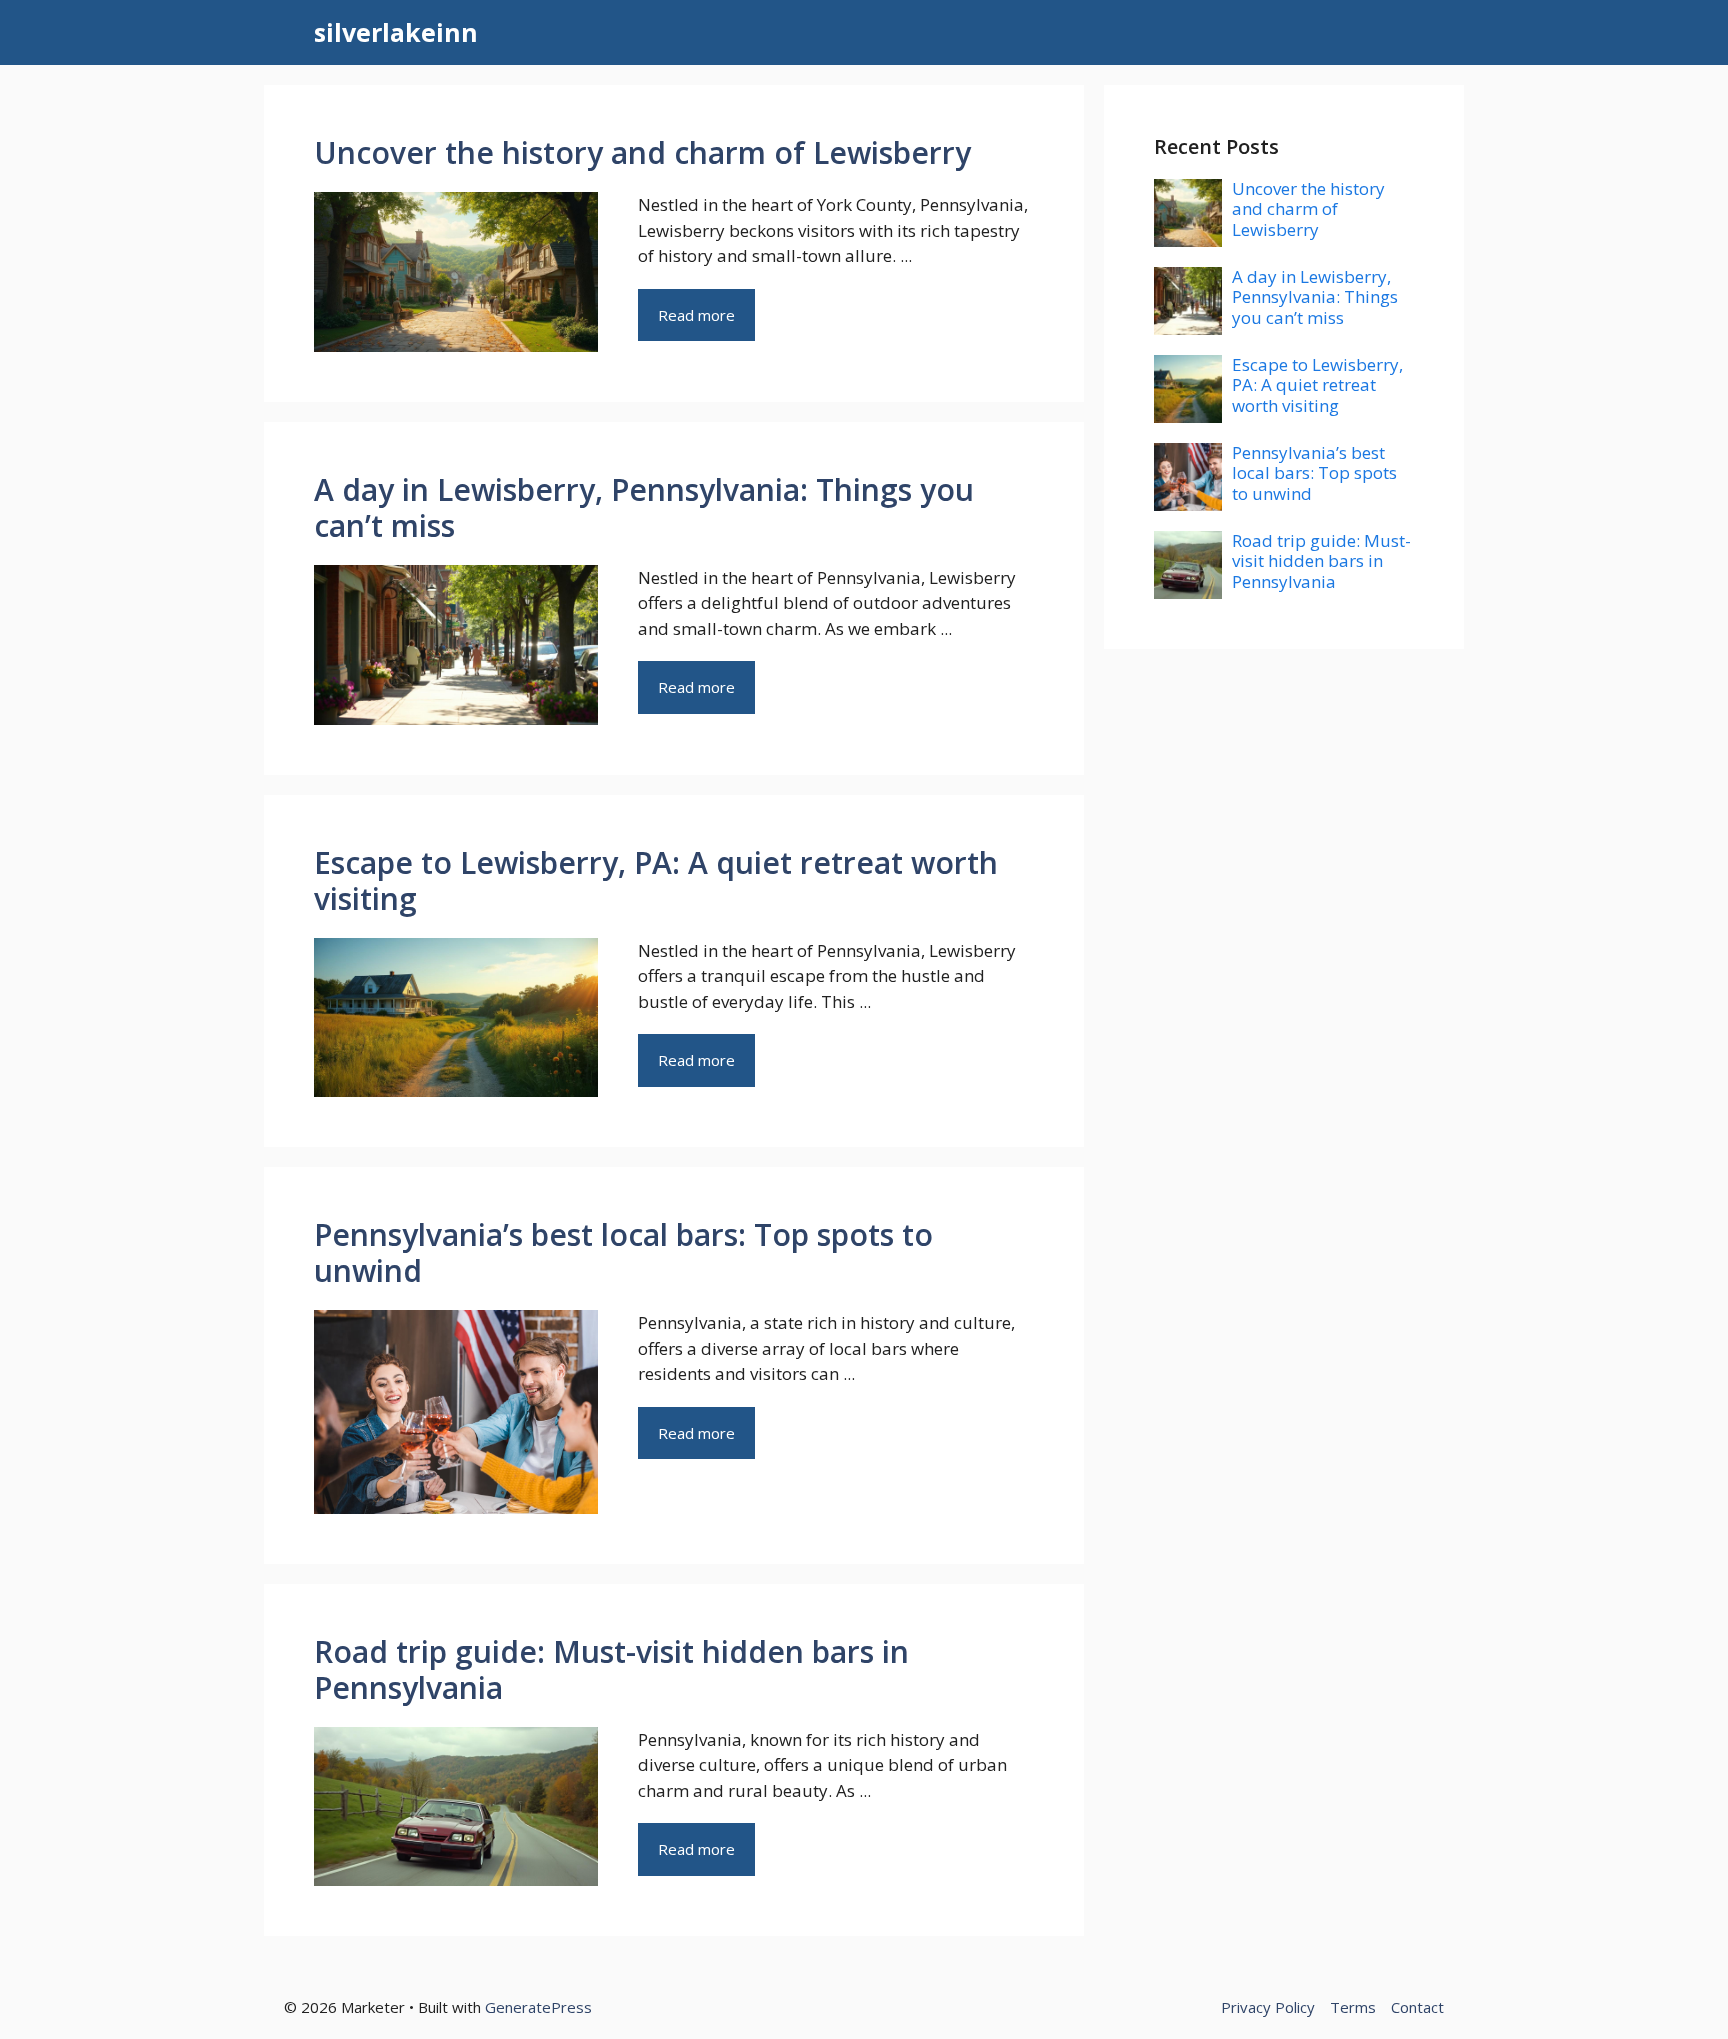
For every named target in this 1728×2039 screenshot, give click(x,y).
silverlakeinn (396, 32)
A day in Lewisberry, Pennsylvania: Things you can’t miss (644, 507)
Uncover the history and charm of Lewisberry (642, 152)
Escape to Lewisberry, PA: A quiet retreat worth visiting (656, 880)
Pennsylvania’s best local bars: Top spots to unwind (623, 1252)
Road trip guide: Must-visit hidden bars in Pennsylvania (611, 1669)
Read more (696, 315)
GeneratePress (538, 2007)
